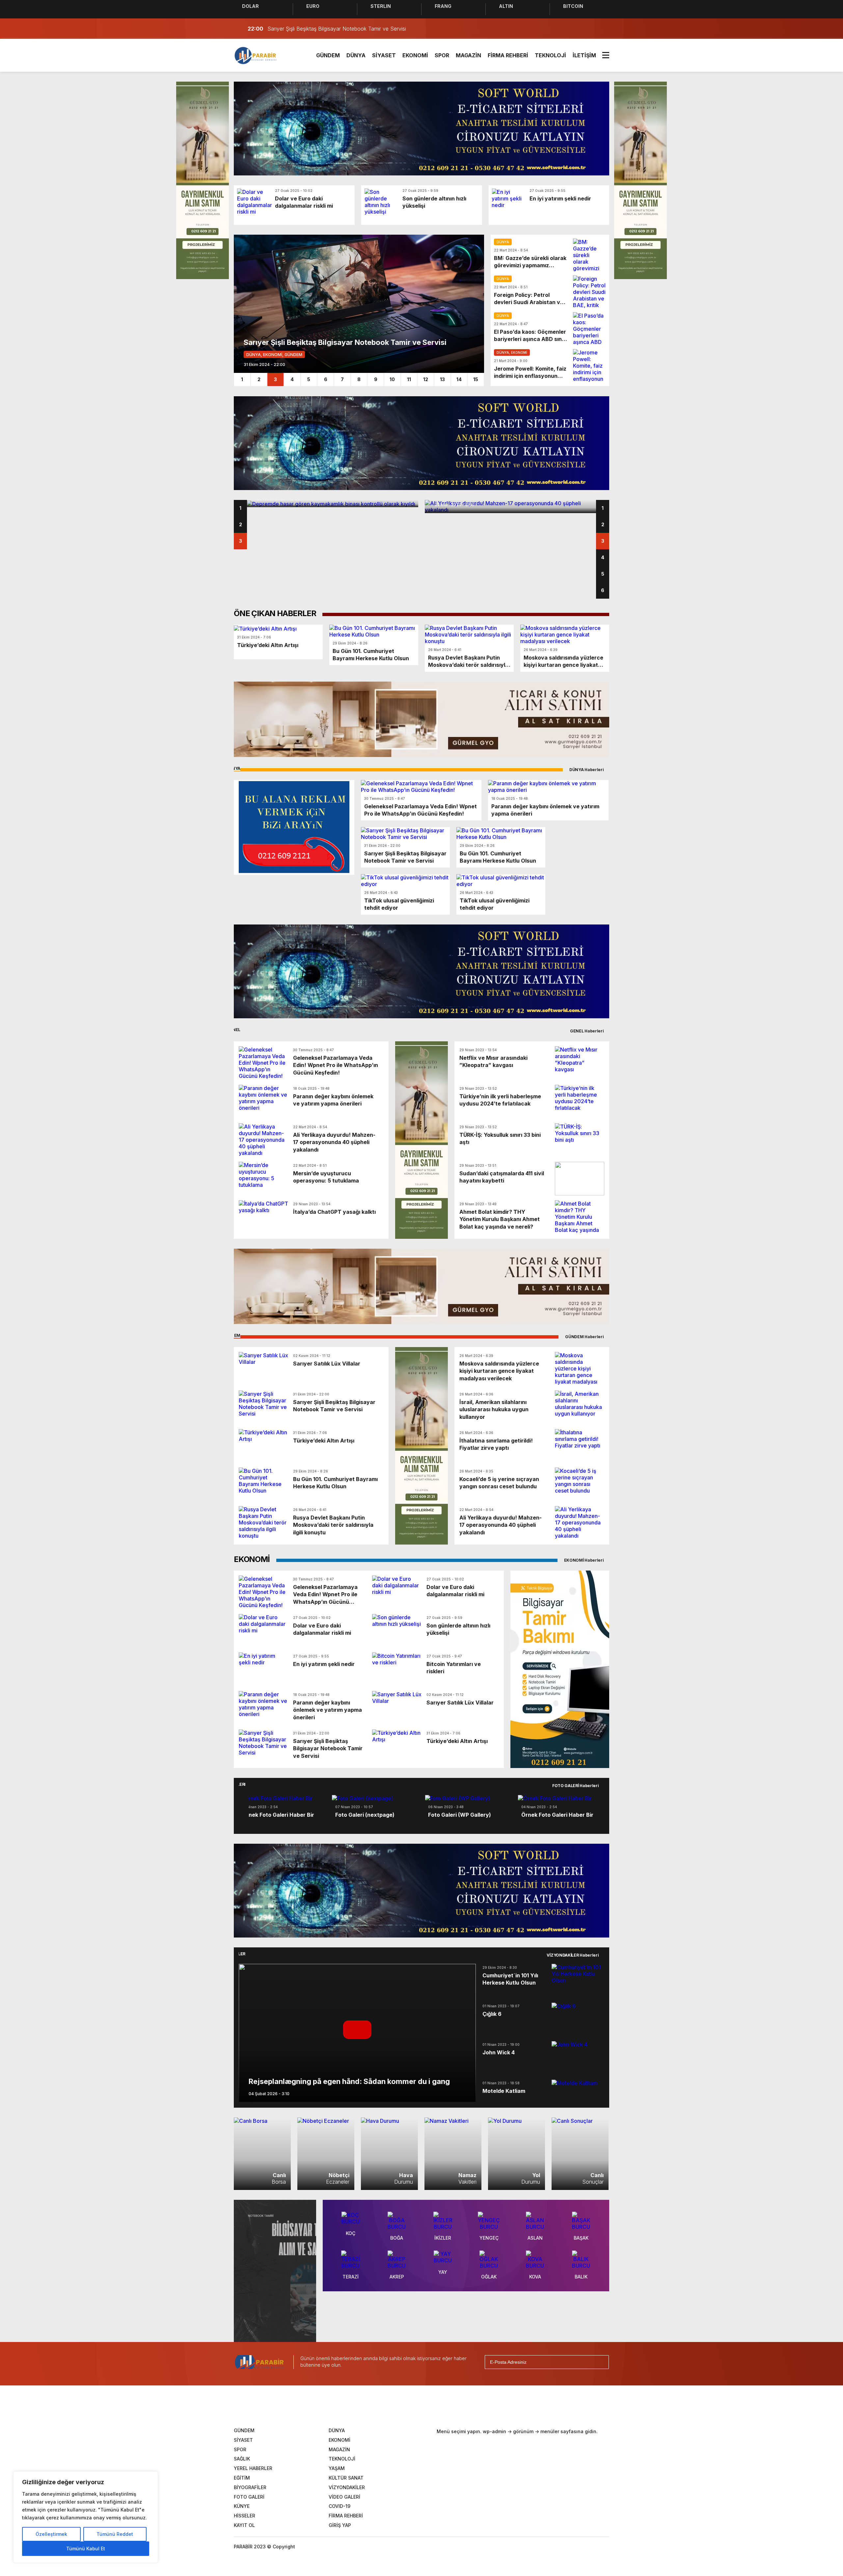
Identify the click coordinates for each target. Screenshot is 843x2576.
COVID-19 (340, 2506)
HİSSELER (245, 2516)
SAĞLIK (242, 2459)
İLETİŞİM (584, 55)
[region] (86, 2517)
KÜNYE (242, 2506)
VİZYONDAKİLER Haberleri (573, 1955)
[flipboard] (454, 2406)
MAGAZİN (468, 55)
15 (476, 379)
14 (459, 379)
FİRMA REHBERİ (508, 55)
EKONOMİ (415, 55)
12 (426, 379)
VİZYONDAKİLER (347, 2487)
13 (442, 379)
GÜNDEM (328, 55)
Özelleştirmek (51, 2534)
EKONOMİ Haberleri (585, 1560)
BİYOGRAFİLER (250, 2487)
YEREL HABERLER (253, 2468)
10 (392, 379)
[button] (234, 1806)
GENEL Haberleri (587, 1031)
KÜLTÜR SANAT (346, 2478)
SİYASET (384, 55)
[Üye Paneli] (603, 29)
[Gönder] (601, 2362)
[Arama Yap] (589, 29)
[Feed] (474, 2406)
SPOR (442, 55)
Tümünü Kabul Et (86, 2549)
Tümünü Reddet (115, 2534)
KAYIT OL (244, 2525)
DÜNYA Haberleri (587, 770)
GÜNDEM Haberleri (585, 1337)
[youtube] (433, 2406)
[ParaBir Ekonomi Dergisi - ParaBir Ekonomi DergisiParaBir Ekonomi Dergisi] (256, 55)
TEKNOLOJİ (550, 55)
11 (409, 379)
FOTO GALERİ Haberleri (576, 1786)
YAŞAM (337, 2468)
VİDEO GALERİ (344, 2497)
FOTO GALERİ (249, 2497)
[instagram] (413, 2406)
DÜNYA (356, 55)
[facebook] (372, 2406)
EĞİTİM (242, 2478)
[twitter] (393, 2406)
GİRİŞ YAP (340, 2525)
